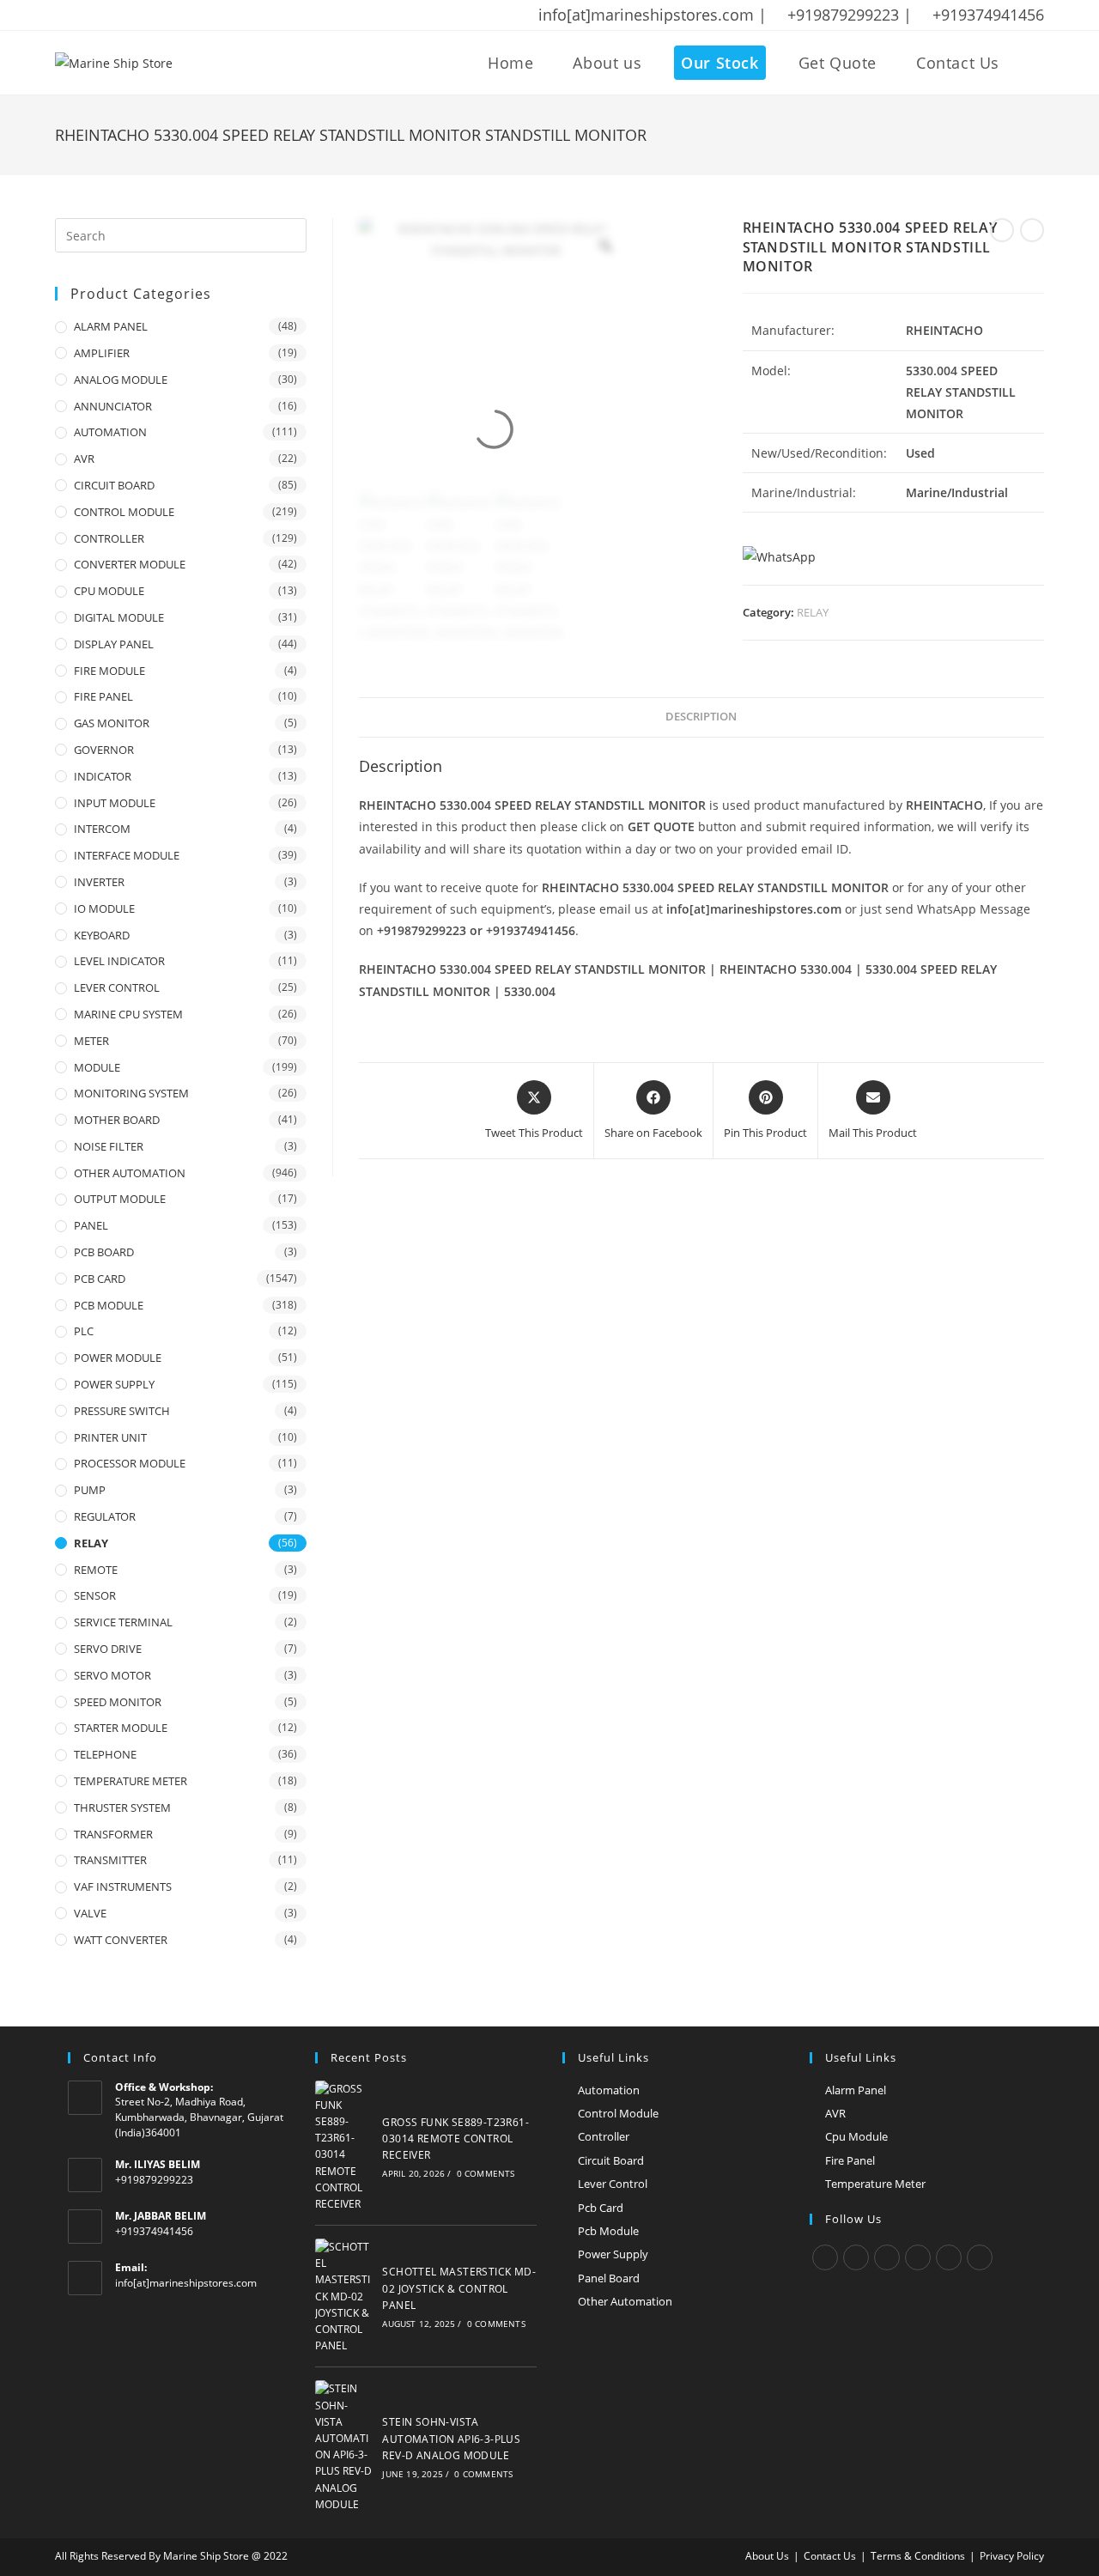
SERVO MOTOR (112, 1675)
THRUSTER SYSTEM (122, 1807)
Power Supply (613, 2254)
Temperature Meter (875, 2184)
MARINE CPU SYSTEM (128, 1014)
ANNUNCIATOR (113, 406)
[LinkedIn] (918, 2257)
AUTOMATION (110, 432)
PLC (84, 1331)
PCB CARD (100, 1279)
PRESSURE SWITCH (122, 1411)
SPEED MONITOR (118, 1702)
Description (701, 717)
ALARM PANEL (111, 326)
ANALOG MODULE (121, 380)
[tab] (701, 717)
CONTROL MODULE (124, 512)
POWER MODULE (118, 1358)
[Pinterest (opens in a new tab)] (106, 15)
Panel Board (609, 2278)
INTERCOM (102, 829)
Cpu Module (856, 2136)
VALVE (90, 1913)
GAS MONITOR (112, 723)
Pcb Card (601, 2208)
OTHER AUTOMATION (130, 1173)
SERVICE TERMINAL (123, 1622)
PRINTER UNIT (110, 1437)
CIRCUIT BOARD (114, 485)
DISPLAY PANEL (114, 644)
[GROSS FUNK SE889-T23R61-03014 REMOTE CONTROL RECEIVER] (344, 2147)
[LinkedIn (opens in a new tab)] (150, 15)
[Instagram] (887, 2257)
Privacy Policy (1012, 2556)
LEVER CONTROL (117, 987)
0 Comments (486, 2173)
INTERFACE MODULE (127, 855)
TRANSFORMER (113, 1834)
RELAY (813, 612)
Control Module (618, 2113)
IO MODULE (104, 908)
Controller (604, 2136)
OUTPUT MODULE (120, 1199)
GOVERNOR (104, 750)
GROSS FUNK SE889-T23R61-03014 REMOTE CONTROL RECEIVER (455, 2139)
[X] (825, 2257)
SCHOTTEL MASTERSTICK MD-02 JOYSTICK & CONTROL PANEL (459, 2288)
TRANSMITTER (110, 1860)
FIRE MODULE (109, 671)
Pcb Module (608, 2231)
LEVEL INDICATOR (119, 961)
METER (91, 1041)
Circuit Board (611, 2160)
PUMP (90, 1490)
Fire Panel (850, 2160)
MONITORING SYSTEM (131, 1093)
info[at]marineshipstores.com (186, 2283)
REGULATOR (105, 1516)
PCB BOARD (104, 1252)
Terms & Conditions (918, 2556)
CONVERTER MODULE (130, 564)
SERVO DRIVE (108, 1649)
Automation (609, 2090)
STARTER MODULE (121, 1728)
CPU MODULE (109, 591)
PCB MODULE (109, 1305)
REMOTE (96, 1570)
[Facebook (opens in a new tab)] (83, 15)
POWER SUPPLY (114, 1384)
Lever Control (613, 2184)
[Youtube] (980, 2257)
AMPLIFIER (102, 353)
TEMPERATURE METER (131, 1781)
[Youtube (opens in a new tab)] (173, 15)
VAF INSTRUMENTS (123, 1886)
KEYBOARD (102, 935)
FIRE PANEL (103, 696)
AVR (84, 459)
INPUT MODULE (115, 803)
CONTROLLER (109, 538)
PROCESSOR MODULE (130, 1463)
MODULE (97, 1067)
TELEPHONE (105, 1754)
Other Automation (625, 2301)
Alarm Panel (856, 2090)
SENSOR (95, 1595)
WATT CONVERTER (121, 1940)
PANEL (91, 1225)
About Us (767, 2556)
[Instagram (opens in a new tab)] (128, 15)
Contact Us (830, 2556)
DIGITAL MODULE (119, 617)
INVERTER (99, 882)
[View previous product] (1002, 230)
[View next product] (1032, 230)
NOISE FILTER (109, 1146)
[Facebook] (856, 2257)
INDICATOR (103, 776)
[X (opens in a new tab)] (64, 15)
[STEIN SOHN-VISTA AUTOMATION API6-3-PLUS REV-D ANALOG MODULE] (344, 2446)
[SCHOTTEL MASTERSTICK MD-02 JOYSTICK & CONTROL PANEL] (344, 2296)
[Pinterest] (949, 2257)
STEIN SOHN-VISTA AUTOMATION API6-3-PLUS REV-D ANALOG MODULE (451, 2438)
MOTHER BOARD (117, 1120)
